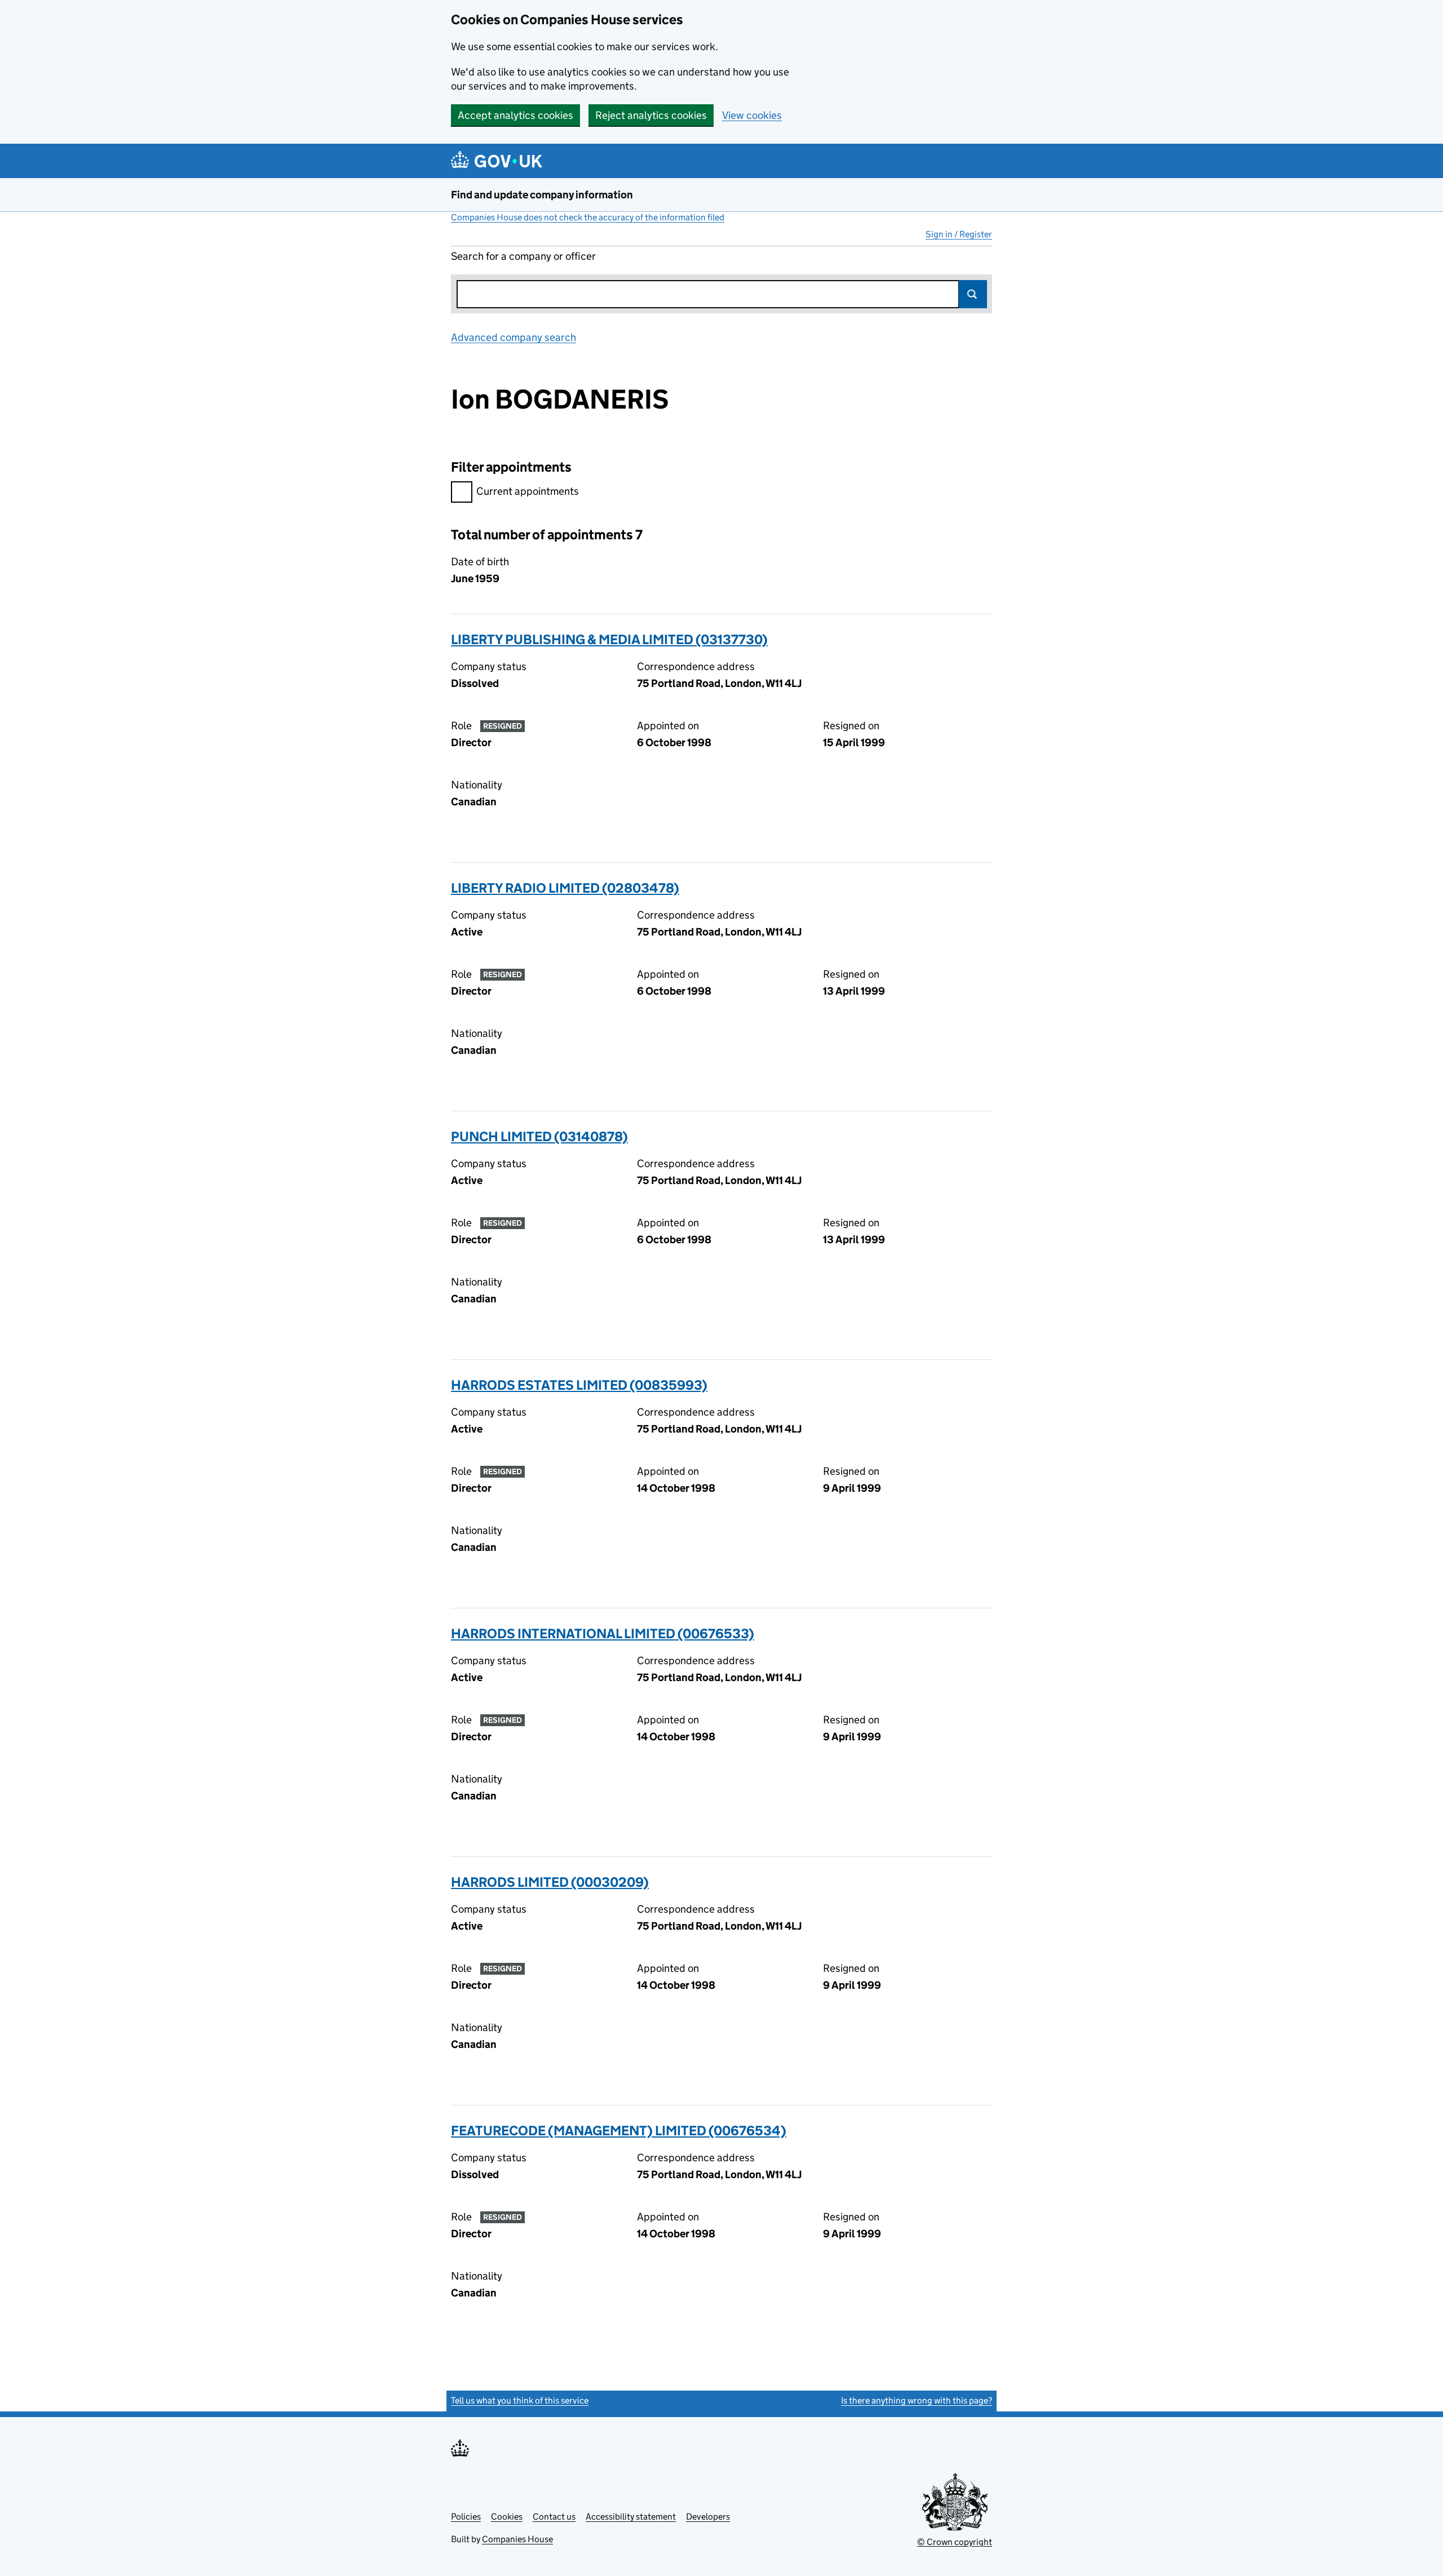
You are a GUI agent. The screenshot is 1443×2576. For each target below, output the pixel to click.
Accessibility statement (631, 2517)
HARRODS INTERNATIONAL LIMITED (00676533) (603, 1633)
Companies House (517, 2539)
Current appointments (528, 491)
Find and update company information (542, 195)
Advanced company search (514, 337)
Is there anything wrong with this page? (917, 2400)
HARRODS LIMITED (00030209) (550, 1882)
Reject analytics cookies (651, 115)
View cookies (752, 115)
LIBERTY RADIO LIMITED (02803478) (565, 888)
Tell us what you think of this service (520, 2400)
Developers (708, 2517)
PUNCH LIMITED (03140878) (539, 1136)
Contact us (554, 2517)
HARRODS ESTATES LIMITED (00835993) (579, 1385)
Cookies (507, 2517)
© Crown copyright (955, 2542)
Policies (466, 2517)
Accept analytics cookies (515, 115)
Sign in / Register (959, 234)
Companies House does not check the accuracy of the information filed (588, 217)
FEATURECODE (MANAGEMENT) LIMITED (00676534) (619, 2131)
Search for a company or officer (523, 256)
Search (973, 294)
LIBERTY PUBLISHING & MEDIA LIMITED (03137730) (609, 639)
